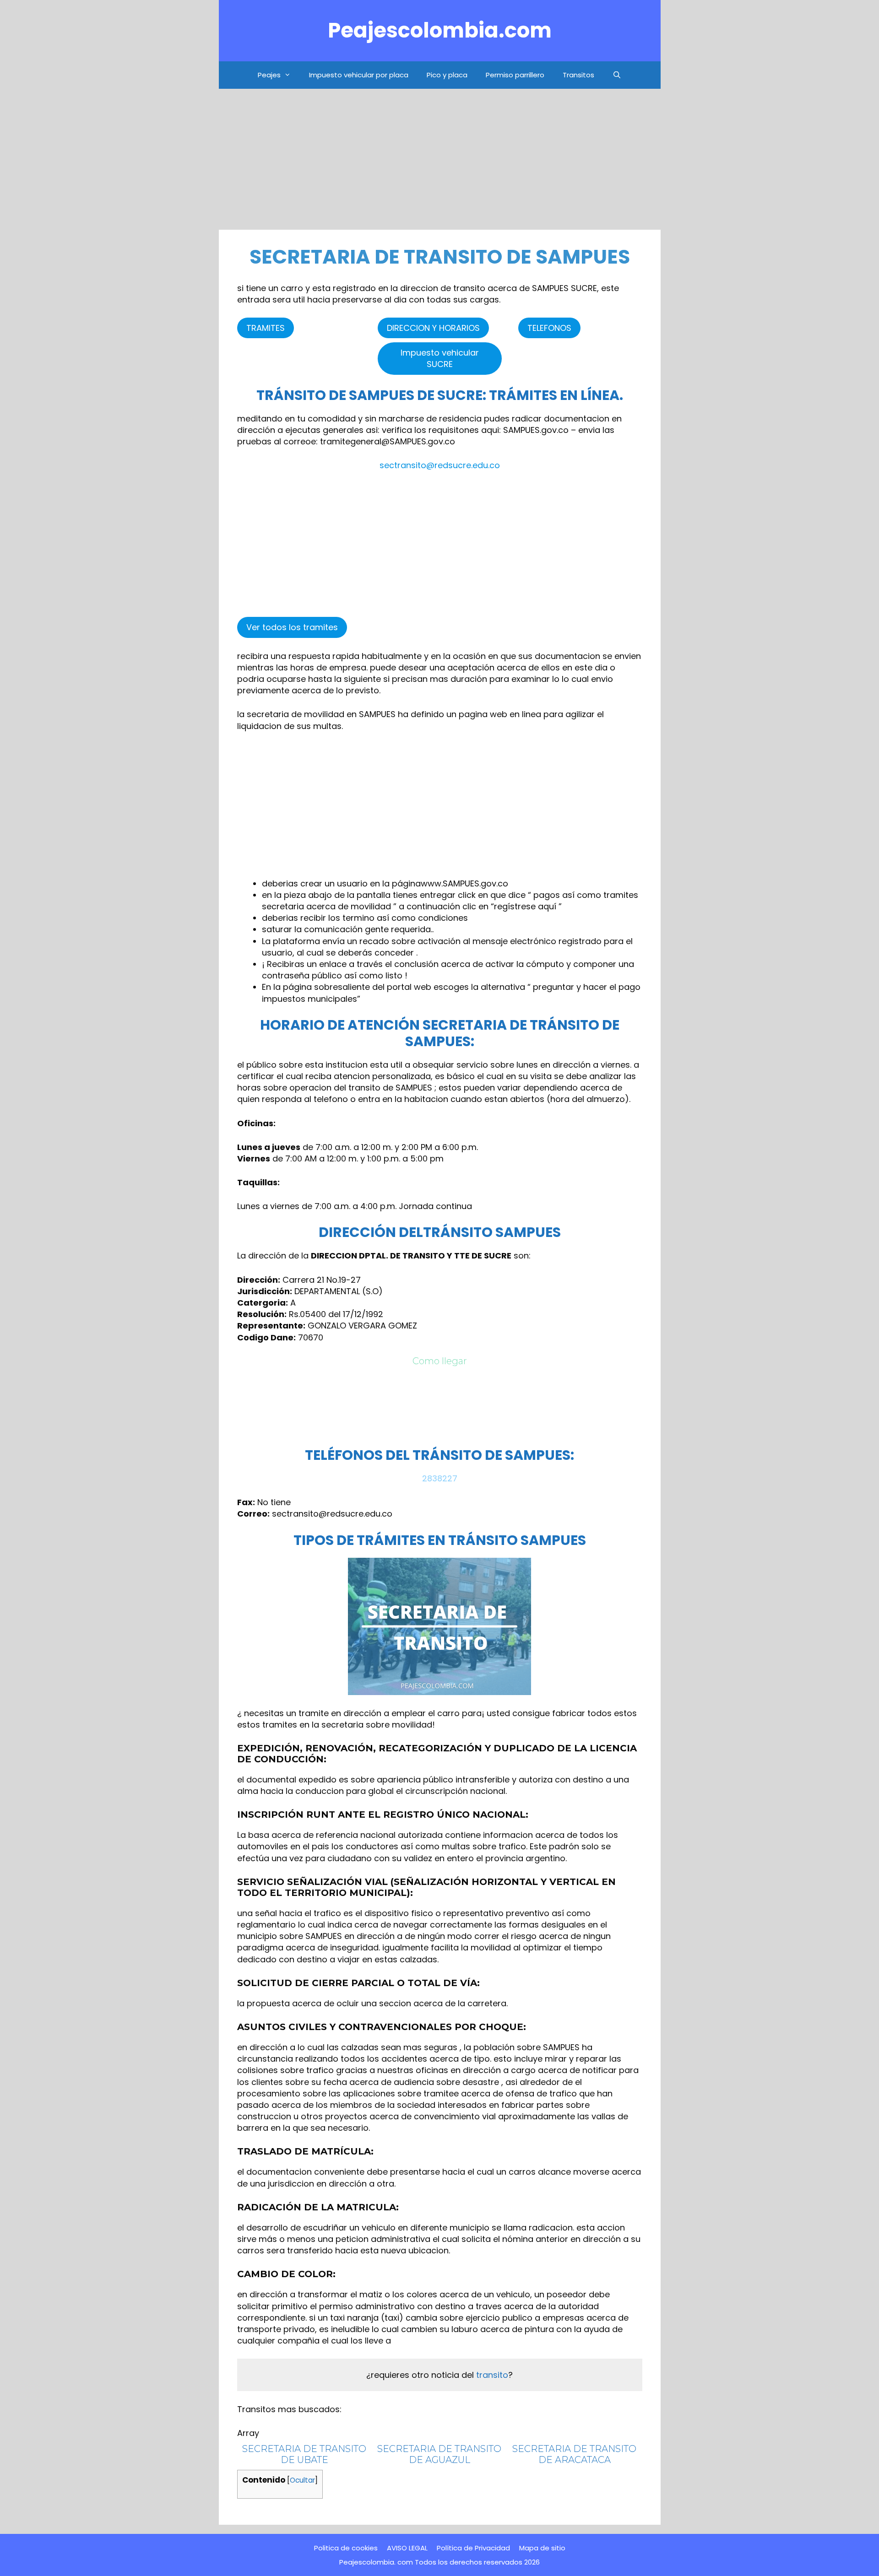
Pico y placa (447, 75)
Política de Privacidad (473, 2548)
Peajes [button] (269, 75)
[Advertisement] (440, 162)
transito (492, 2375)
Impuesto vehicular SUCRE (440, 358)
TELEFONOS (549, 328)
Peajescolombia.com (440, 30)
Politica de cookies (346, 2548)
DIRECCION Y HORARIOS (433, 328)
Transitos (578, 75)
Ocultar (302, 2480)
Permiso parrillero (515, 75)
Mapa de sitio (542, 2548)
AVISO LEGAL (407, 2548)
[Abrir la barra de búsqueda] (617, 75)
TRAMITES (266, 328)
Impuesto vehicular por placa (359, 75)
